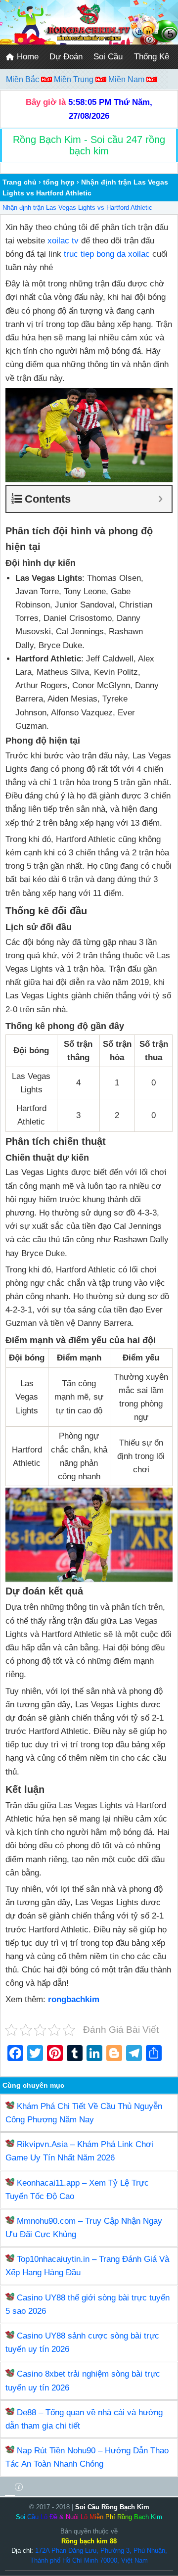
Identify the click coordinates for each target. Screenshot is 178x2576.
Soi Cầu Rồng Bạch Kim (112, 2507)
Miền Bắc (23, 79)
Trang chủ (20, 182)
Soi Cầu (108, 57)
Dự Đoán (66, 57)
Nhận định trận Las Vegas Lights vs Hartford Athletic (77, 208)
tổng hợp (59, 182)
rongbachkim (74, 1999)
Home (26, 57)
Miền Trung (75, 79)
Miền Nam (127, 79)
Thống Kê (152, 57)
